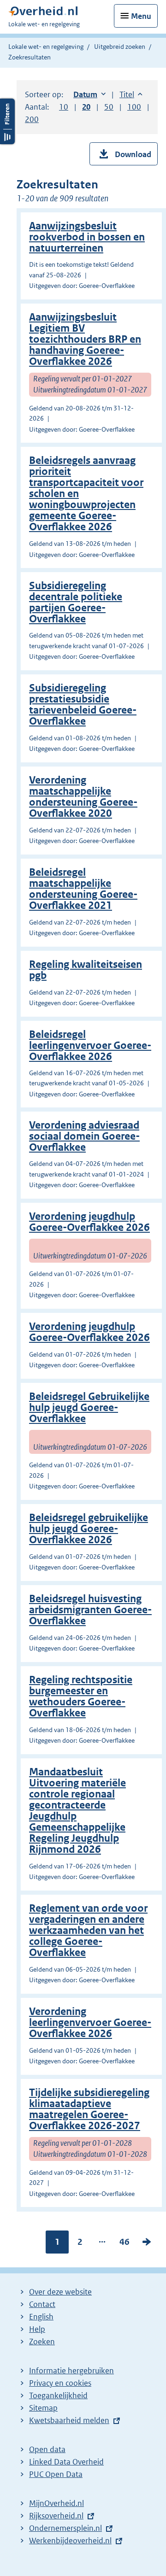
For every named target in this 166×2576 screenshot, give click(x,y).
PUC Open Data (56, 2474)
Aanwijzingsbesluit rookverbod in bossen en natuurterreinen (87, 237)
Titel (131, 94)
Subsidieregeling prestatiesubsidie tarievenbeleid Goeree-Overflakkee (83, 705)
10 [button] (64, 107)
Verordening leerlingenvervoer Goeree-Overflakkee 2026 (90, 2023)
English (41, 2317)
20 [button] (86, 107)
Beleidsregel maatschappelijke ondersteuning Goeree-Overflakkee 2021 (83, 889)
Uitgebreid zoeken (120, 47)
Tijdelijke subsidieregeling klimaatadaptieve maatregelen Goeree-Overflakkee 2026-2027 (89, 2109)
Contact (42, 2304)
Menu (141, 16)
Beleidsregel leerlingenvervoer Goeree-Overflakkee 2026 (90, 1045)
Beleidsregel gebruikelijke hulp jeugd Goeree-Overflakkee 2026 (89, 1529)
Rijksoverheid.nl (56, 2516)
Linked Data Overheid (66, 2462)
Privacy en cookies (60, 2383)
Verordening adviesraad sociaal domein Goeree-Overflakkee (84, 1136)
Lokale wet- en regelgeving (46, 47)
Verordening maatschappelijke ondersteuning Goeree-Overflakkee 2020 (83, 797)
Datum (89, 94)
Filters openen (7, 121)
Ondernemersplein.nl (65, 2528)
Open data (47, 2449)
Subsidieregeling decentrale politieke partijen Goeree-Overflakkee (76, 602)
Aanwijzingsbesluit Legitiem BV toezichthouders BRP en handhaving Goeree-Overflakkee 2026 (85, 339)
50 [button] (109, 107)
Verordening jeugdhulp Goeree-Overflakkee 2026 (89, 1222)
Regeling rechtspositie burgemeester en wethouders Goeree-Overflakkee (81, 1696)
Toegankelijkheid (58, 2395)
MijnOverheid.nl (56, 2503)
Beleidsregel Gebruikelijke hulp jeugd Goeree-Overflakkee (89, 1408)
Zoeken (42, 2342)
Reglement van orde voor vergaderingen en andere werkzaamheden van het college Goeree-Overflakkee (88, 1930)
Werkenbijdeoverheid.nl (70, 2541)
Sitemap (43, 2408)
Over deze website (60, 2292)
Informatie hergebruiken (71, 2371)
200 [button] (32, 119)
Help (37, 2329)
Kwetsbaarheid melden (69, 2420)
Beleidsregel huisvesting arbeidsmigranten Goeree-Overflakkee (90, 1610)
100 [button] (134, 107)
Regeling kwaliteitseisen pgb (86, 970)
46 (125, 2244)
